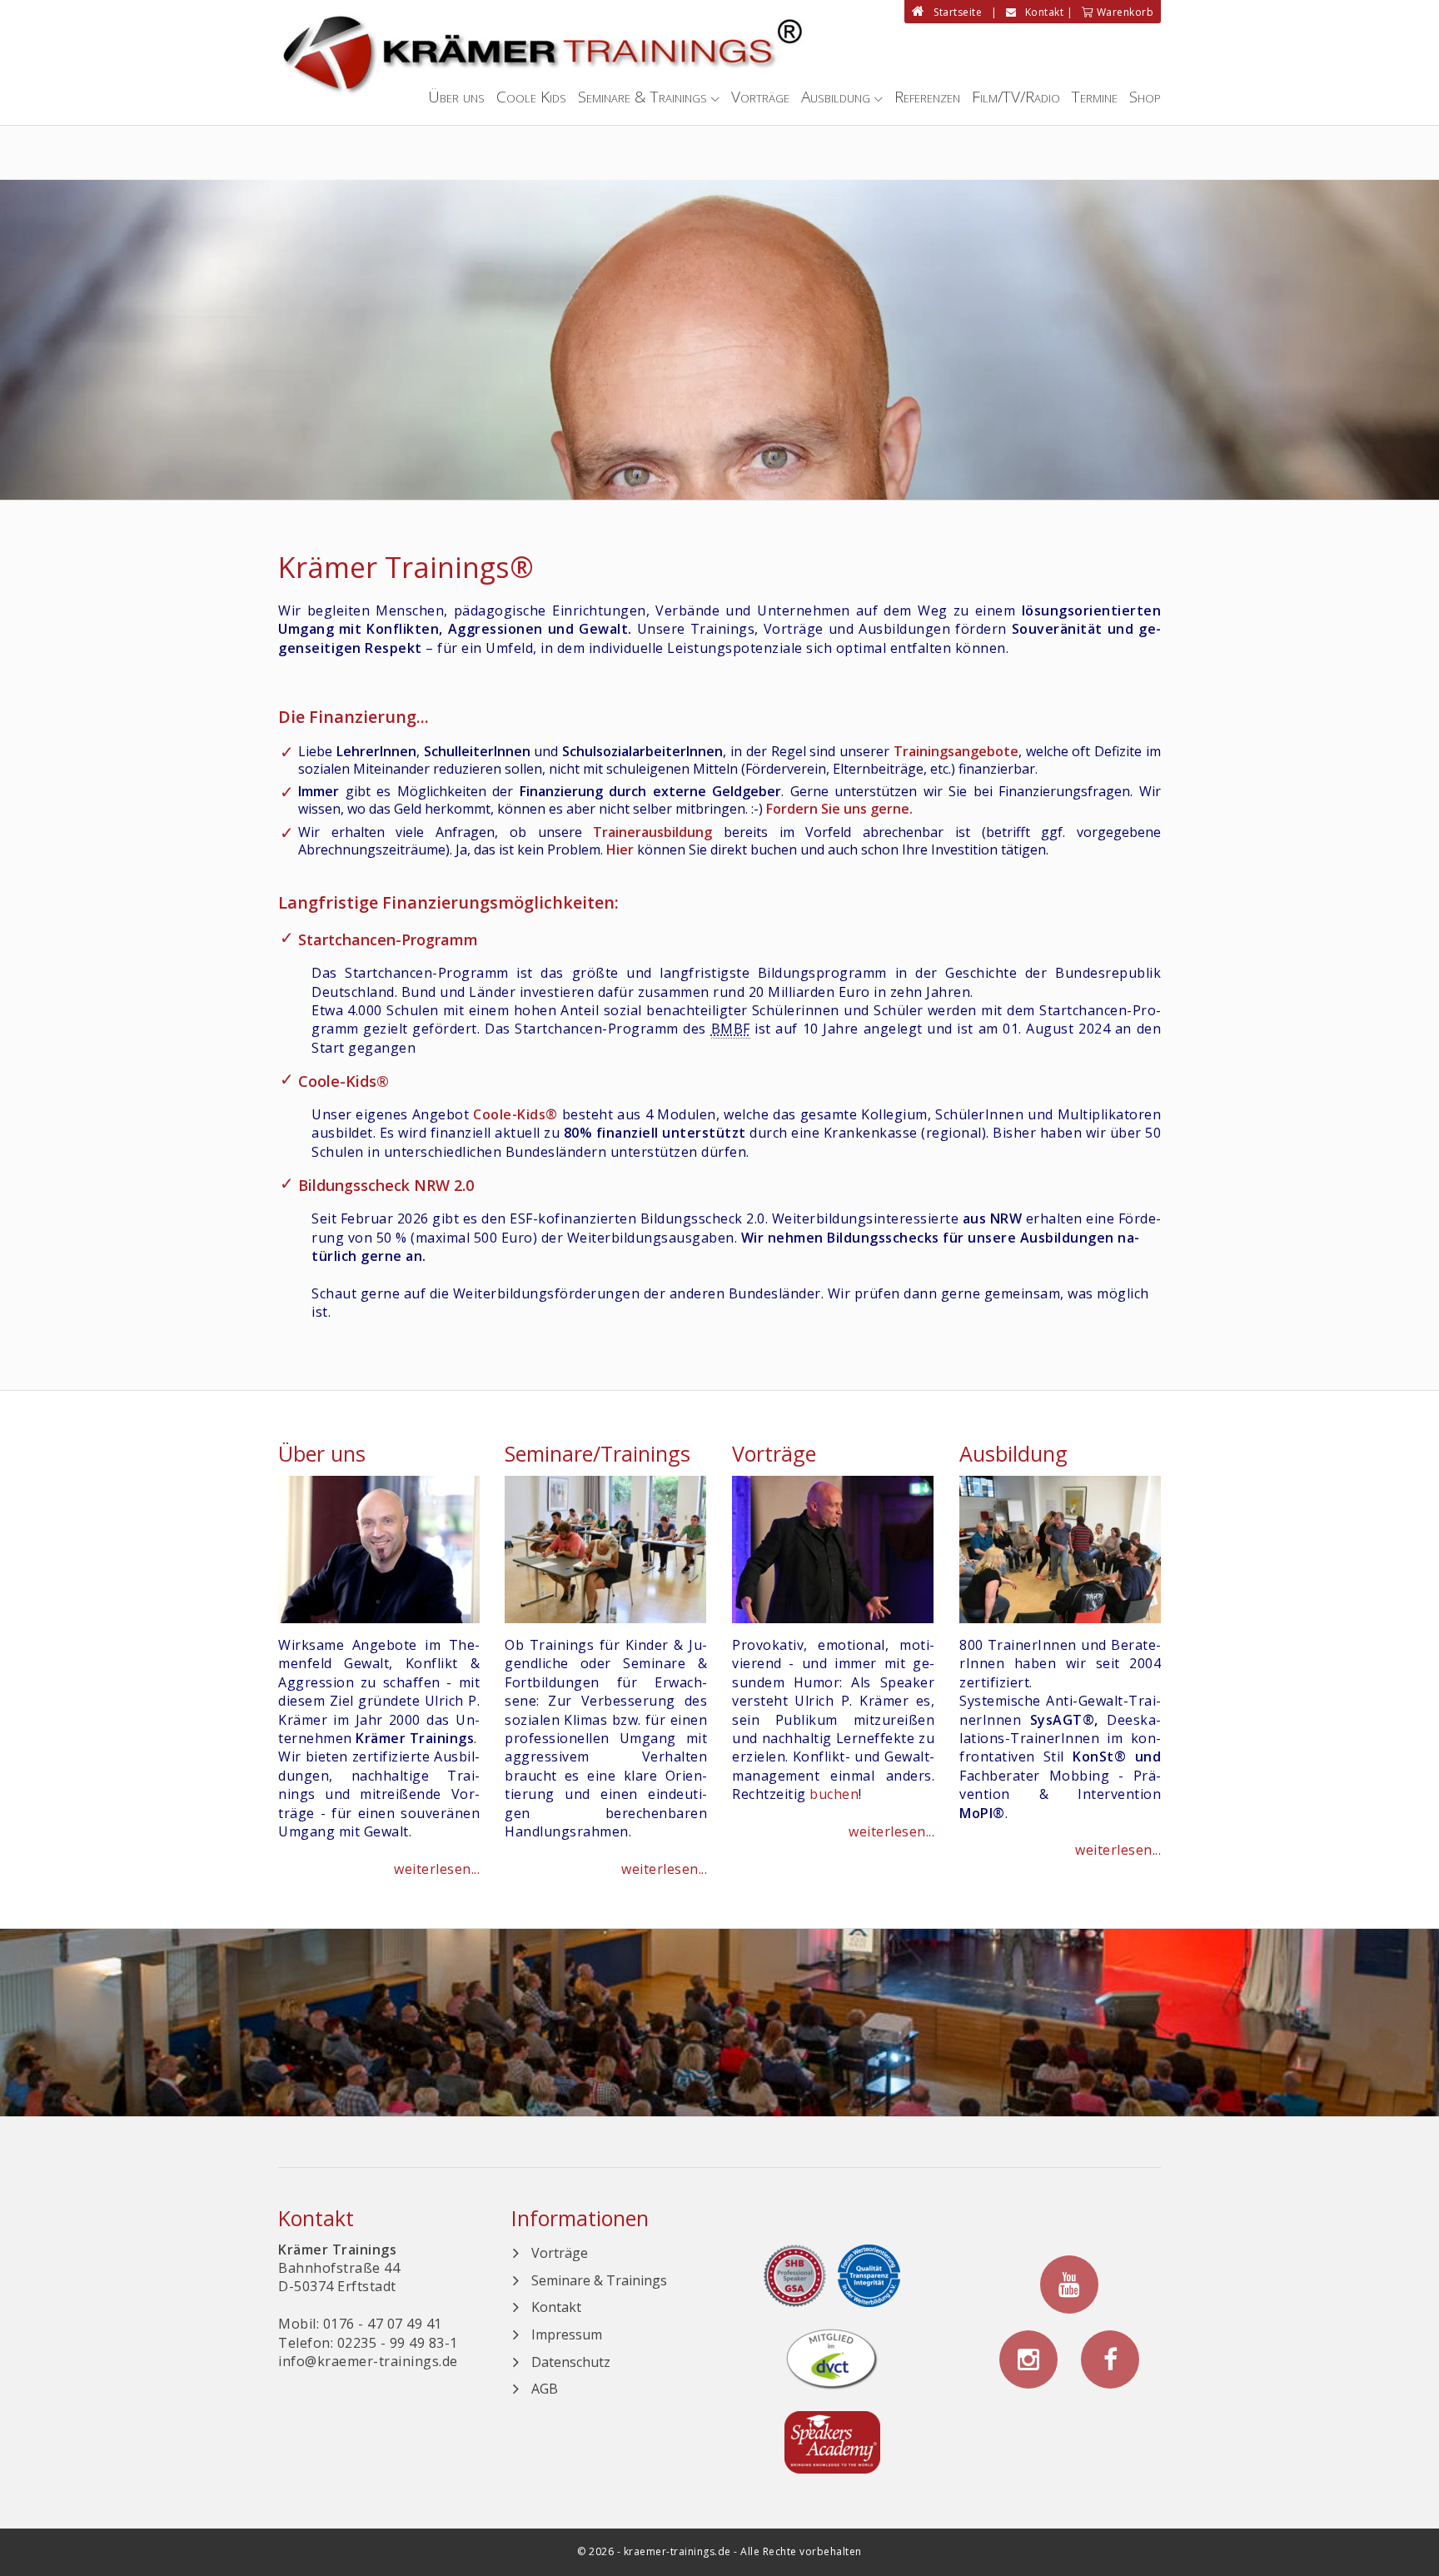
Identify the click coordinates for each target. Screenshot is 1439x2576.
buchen (834, 1794)
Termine (1095, 97)
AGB (545, 2389)
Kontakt (1040, 12)
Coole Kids (531, 97)
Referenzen (927, 97)
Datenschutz (571, 2362)
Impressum (567, 2334)
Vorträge (760, 97)
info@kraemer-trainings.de (368, 2361)
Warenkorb (1123, 12)
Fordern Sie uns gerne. (839, 809)
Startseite (954, 12)
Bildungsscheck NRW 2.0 (386, 1185)
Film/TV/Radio (1016, 97)
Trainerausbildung (652, 832)
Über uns (456, 97)
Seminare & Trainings (642, 97)
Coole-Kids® (344, 1081)
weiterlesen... (437, 1869)
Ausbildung (836, 97)
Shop (1145, 97)
